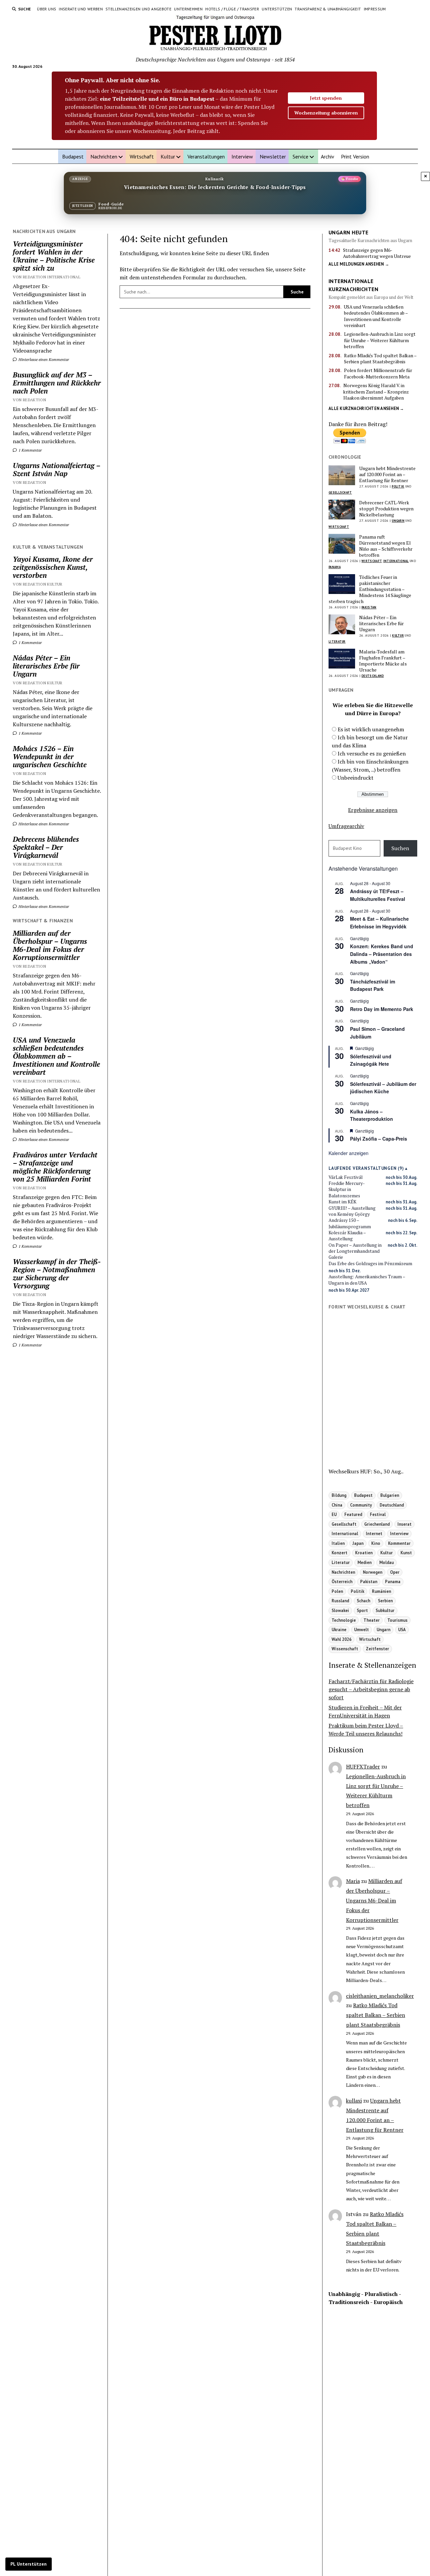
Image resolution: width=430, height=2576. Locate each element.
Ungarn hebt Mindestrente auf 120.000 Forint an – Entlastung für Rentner (387, 474)
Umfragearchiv (346, 826)
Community (361, 1505)
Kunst (406, 1553)
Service (300, 156)
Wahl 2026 (341, 1639)
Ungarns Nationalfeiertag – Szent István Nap (56, 469)
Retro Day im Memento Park (382, 1009)
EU (334, 1514)
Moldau (386, 1562)
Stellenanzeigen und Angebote (138, 9)
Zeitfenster (377, 1649)
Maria (353, 1881)
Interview (242, 156)
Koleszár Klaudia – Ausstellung (347, 1236)
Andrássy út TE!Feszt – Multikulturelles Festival (378, 895)
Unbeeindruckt (356, 778)
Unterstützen (277, 9)
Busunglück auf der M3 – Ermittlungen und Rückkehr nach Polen (57, 383)
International (396, 561)
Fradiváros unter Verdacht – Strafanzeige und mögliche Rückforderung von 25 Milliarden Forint (55, 1167)
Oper (395, 1572)
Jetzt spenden (326, 98)
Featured (353, 1514)
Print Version (355, 156)
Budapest (73, 156)
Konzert (339, 1553)
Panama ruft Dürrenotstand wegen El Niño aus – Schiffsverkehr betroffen (386, 546)
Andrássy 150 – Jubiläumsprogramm (350, 1223)
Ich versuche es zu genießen (372, 753)
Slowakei (340, 1610)
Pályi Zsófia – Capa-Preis (379, 1139)
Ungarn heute (349, 232)
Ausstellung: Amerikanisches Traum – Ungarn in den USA (367, 1280)
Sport (362, 1610)
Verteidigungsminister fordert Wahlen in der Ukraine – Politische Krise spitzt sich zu (54, 256)
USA (402, 1629)
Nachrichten (104, 156)
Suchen (400, 848)
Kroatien (364, 1553)
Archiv (328, 156)
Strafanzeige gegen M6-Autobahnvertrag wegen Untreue (377, 253)
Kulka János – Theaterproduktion (372, 1115)
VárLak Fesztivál (346, 1177)
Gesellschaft (340, 492)
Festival (378, 1514)
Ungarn (398, 521)
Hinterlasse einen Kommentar (43, 359)
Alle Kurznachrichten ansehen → (366, 408)
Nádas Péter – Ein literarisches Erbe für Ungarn (46, 666)
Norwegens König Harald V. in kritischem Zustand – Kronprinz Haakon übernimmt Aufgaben (376, 392)
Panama (335, 567)
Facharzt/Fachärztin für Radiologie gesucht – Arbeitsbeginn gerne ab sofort (371, 1689)
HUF (365, 1471)
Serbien (385, 1601)
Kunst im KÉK (342, 1202)
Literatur (337, 641)
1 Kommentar (30, 450)
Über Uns (47, 9)
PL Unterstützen (29, 2564)
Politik (398, 486)
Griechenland (377, 1524)
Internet (374, 1533)
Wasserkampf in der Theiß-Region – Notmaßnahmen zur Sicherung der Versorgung (57, 1274)
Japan (358, 1543)
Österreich (342, 1581)
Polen (337, 1591)
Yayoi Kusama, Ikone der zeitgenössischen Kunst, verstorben (53, 567)
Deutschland (373, 676)
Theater (372, 1620)
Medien (364, 1562)
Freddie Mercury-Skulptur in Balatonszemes (347, 1189)
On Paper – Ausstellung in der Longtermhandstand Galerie (355, 1251)
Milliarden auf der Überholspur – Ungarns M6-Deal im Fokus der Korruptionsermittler (50, 945)
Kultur (168, 156)
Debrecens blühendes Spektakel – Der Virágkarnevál (46, 847)
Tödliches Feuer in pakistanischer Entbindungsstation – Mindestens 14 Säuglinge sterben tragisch (370, 589)
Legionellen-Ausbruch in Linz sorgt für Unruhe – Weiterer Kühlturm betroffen (380, 340)
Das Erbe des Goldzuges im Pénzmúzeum (370, 1263)
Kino (376, 1543)
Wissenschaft (345, 1649)
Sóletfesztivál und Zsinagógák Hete (371, 1060)
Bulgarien (390, 1495)
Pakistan (369, 607)
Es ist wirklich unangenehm (371, 729)
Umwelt (361, 1629)
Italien (338, 1543)
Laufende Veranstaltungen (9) (366, 1168)
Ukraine (339, 1629)
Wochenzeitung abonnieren (326, 113)
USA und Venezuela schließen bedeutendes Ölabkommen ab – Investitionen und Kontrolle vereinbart (56, 1056)
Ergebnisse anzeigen (373, 810)
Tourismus (397, 1620)
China (337, 1505)
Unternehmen (188, 9)
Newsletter (273, 156)
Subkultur (385, 1610)
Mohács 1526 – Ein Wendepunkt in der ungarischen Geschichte (50, 756)
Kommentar (399, 1543)
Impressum (375, 9)
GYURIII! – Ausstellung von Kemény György (352, 1211)
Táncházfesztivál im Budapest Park (373, 985)
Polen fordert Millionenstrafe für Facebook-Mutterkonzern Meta (378, 373)
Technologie (344, 1620)
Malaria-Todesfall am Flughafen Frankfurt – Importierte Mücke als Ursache (383, 661)
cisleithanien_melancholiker (380, 1996)
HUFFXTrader (363, 1766)
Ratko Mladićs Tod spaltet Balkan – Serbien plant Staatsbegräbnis (380, 359)
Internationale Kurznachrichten (353, 285)
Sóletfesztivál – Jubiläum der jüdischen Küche (383, 1088)
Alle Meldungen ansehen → (359, 264)
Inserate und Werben (81, 9)
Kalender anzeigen (349, 1153)
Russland (340, 1601)
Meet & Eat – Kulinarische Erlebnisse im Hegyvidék (379, 923)
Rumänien (381, 1591)
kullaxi (354, 2101)
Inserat (404, 1524)
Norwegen (373, 1572)
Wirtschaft (142, 156)
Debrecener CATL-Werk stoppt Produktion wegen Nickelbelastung (386, 509)
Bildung (339, 1495)
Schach (363, 1601)
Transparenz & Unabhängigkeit (328, 9)
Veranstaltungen (206, 156)
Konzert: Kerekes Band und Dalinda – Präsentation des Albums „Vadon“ (382, 954)
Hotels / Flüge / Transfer (232, 9)
